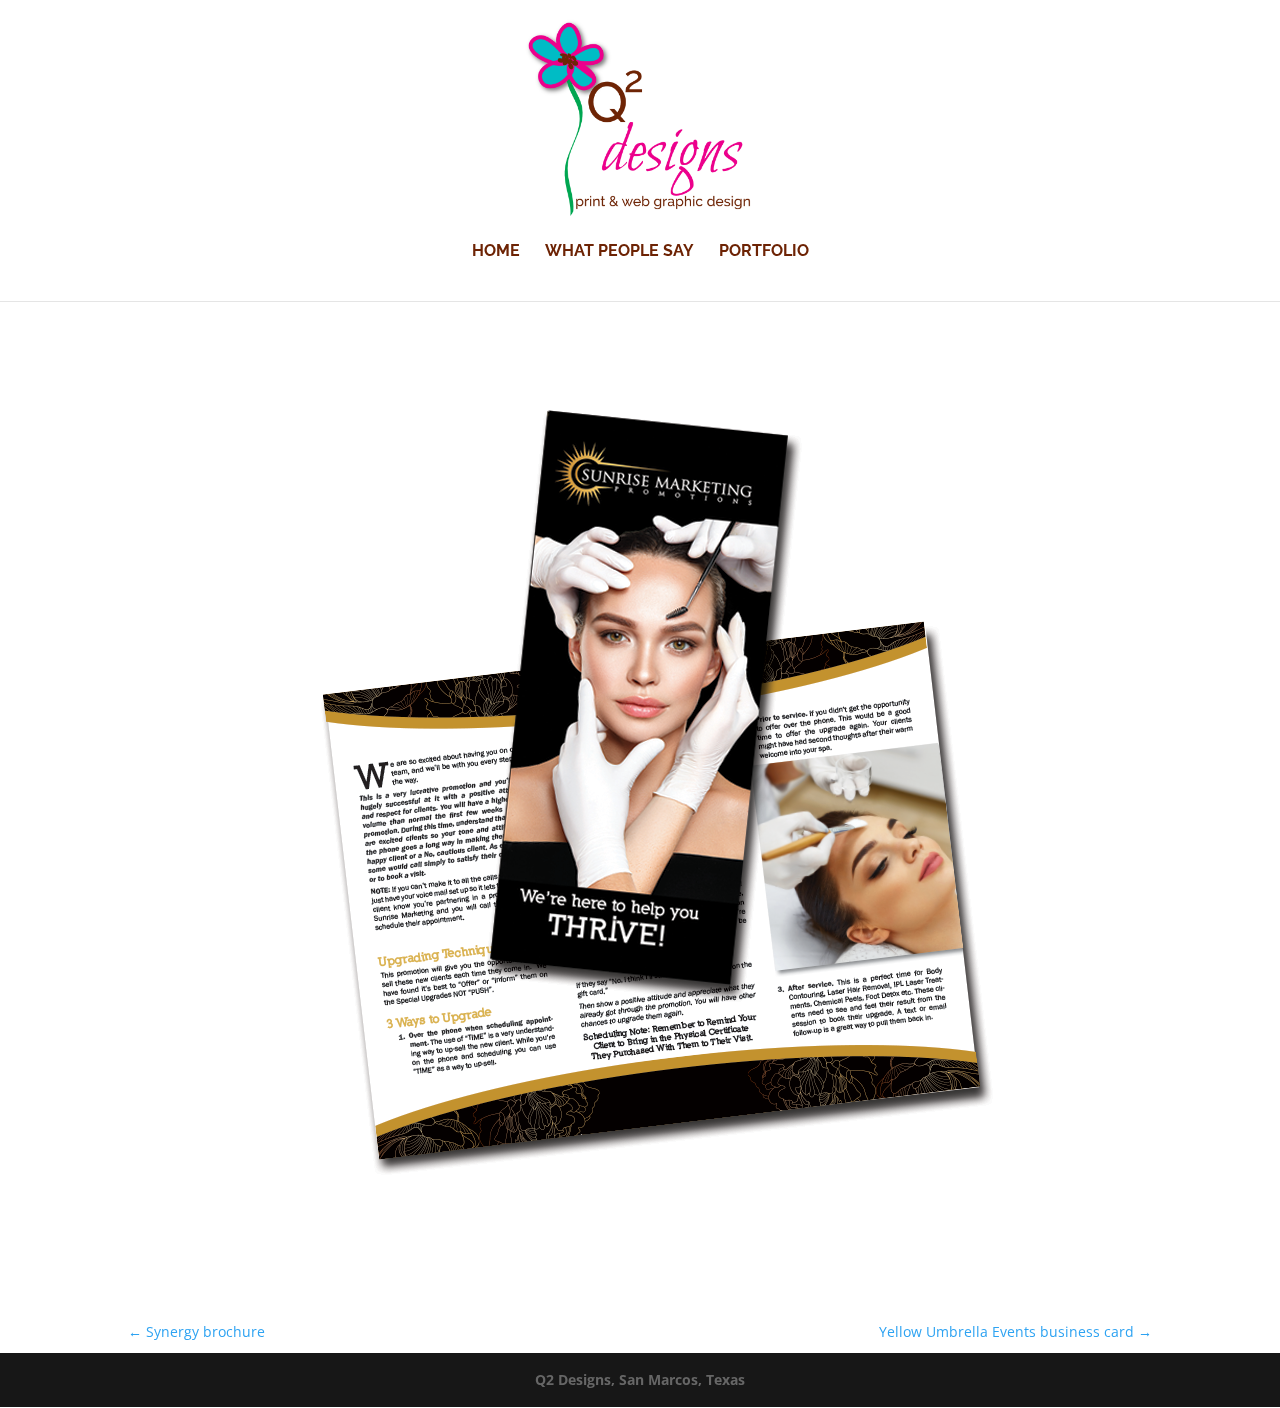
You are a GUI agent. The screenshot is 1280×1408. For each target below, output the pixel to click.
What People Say (619, 252)
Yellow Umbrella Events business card (1015, 1331)
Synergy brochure (196, 1331)
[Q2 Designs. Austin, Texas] (640, 1232)
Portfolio (764, 252)
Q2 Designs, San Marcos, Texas (640, 1379)
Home (496, 252)
